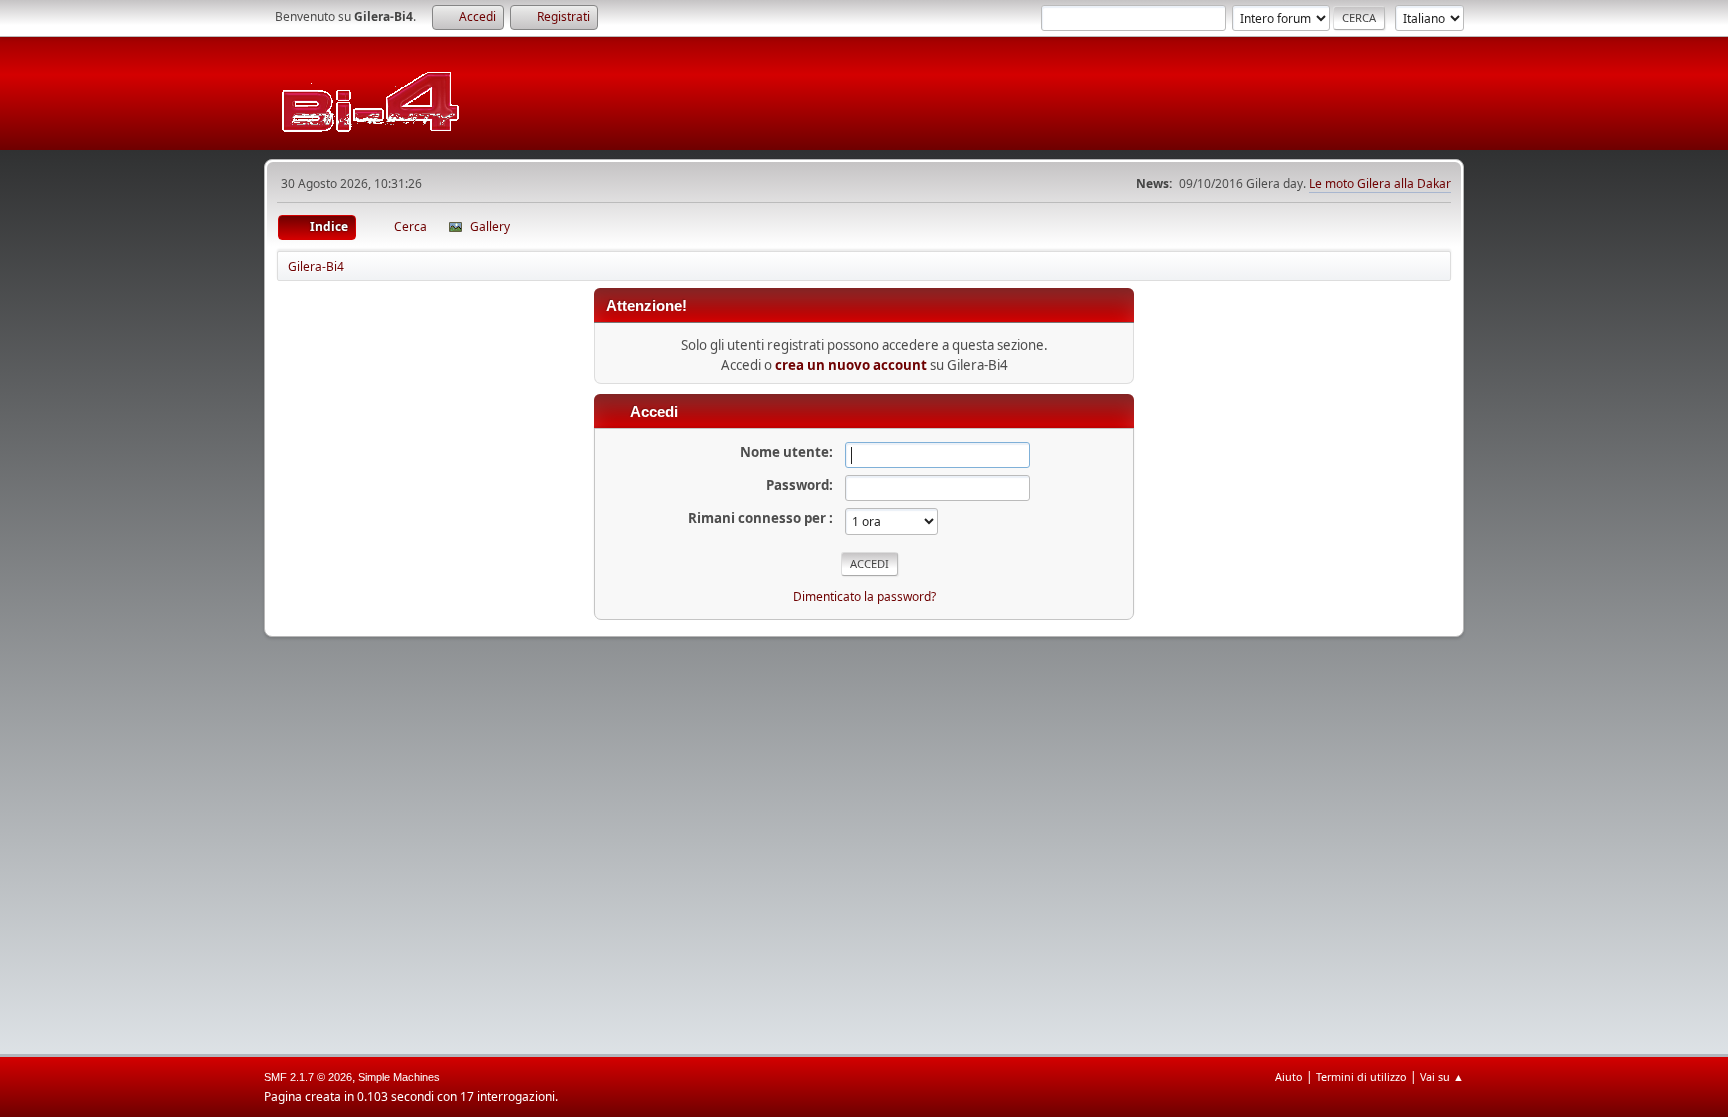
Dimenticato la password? (864, 596)
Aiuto (1289, 1076)
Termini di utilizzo (1361, 1076)
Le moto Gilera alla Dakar (1380, 183)
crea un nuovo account (851, 365)
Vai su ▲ (1442, 1076)
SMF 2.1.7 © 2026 (308, 1077)
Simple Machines (399, 1077)
